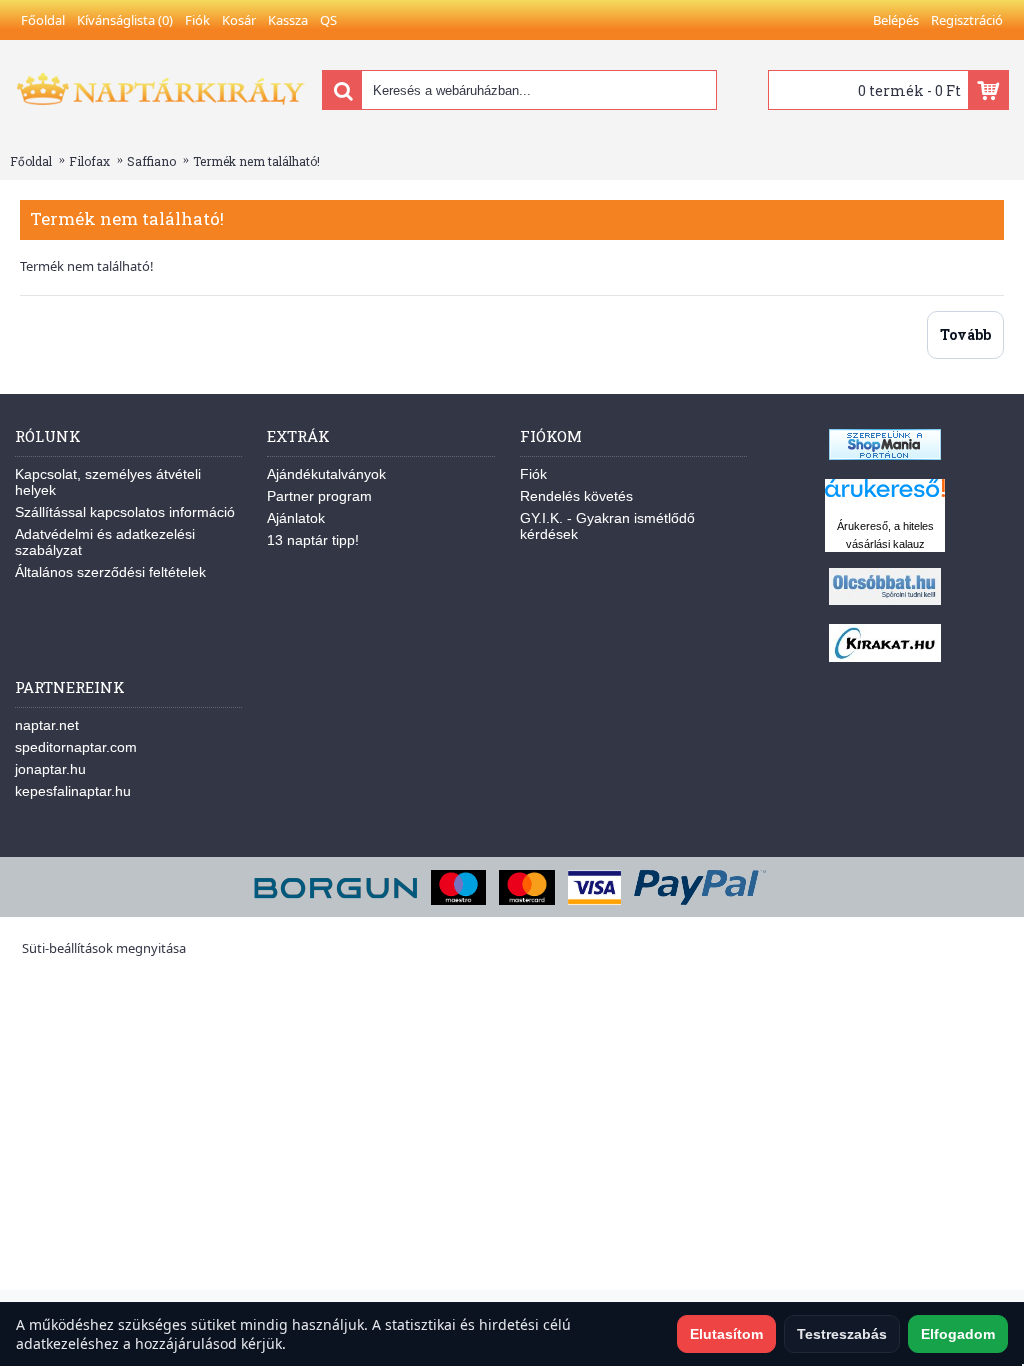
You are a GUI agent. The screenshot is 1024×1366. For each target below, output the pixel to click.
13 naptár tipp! (313, 540)
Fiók (533, 474)
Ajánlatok (296, 518)
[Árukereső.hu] (885, 497)
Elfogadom (958, 1334)
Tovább (965, 334)
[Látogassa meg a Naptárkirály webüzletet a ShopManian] (885, 455)
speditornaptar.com (76, 747)
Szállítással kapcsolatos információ (125, 512)
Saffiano (151, 161)
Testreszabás (842, 1334)
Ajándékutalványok (326, 474)
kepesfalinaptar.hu (73, 791)
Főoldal (31, 161)
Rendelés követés (576, 496)
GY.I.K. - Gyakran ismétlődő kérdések (607, 526)
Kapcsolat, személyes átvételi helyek (108, 482)
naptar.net (47, 725)
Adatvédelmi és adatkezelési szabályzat (105, 542)
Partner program (319, 496)
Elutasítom (726, 1334)
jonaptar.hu (50, 769)
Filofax (89, 161)
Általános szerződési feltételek (110, 572)
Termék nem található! (256, 161)
